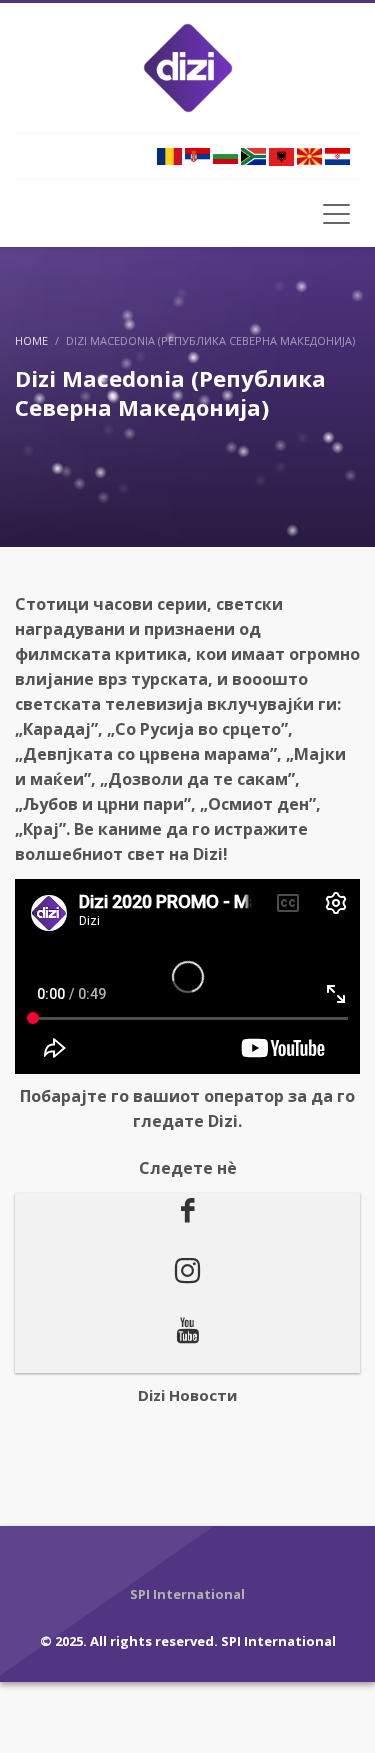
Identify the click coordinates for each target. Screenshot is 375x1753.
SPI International (278, 1641)
